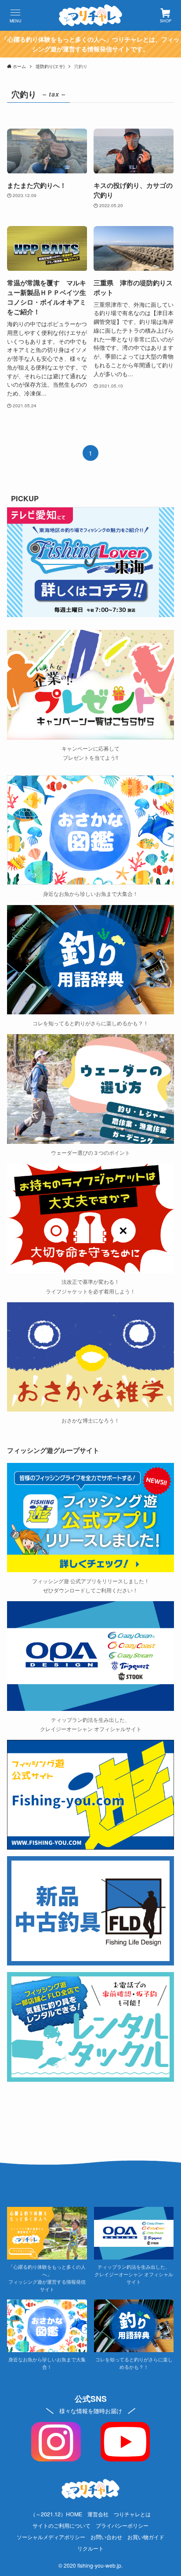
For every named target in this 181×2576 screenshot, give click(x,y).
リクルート (90, 2548)
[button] (15, 15)
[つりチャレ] (90, 15)
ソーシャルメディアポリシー (51, 2537)
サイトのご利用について (62, 2526)
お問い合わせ (106, 2537)
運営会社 (98, 2514)
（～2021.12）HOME (56, 2514)
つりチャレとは (132, 2514)
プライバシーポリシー (122, 2526)
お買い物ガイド (146, 2537)
